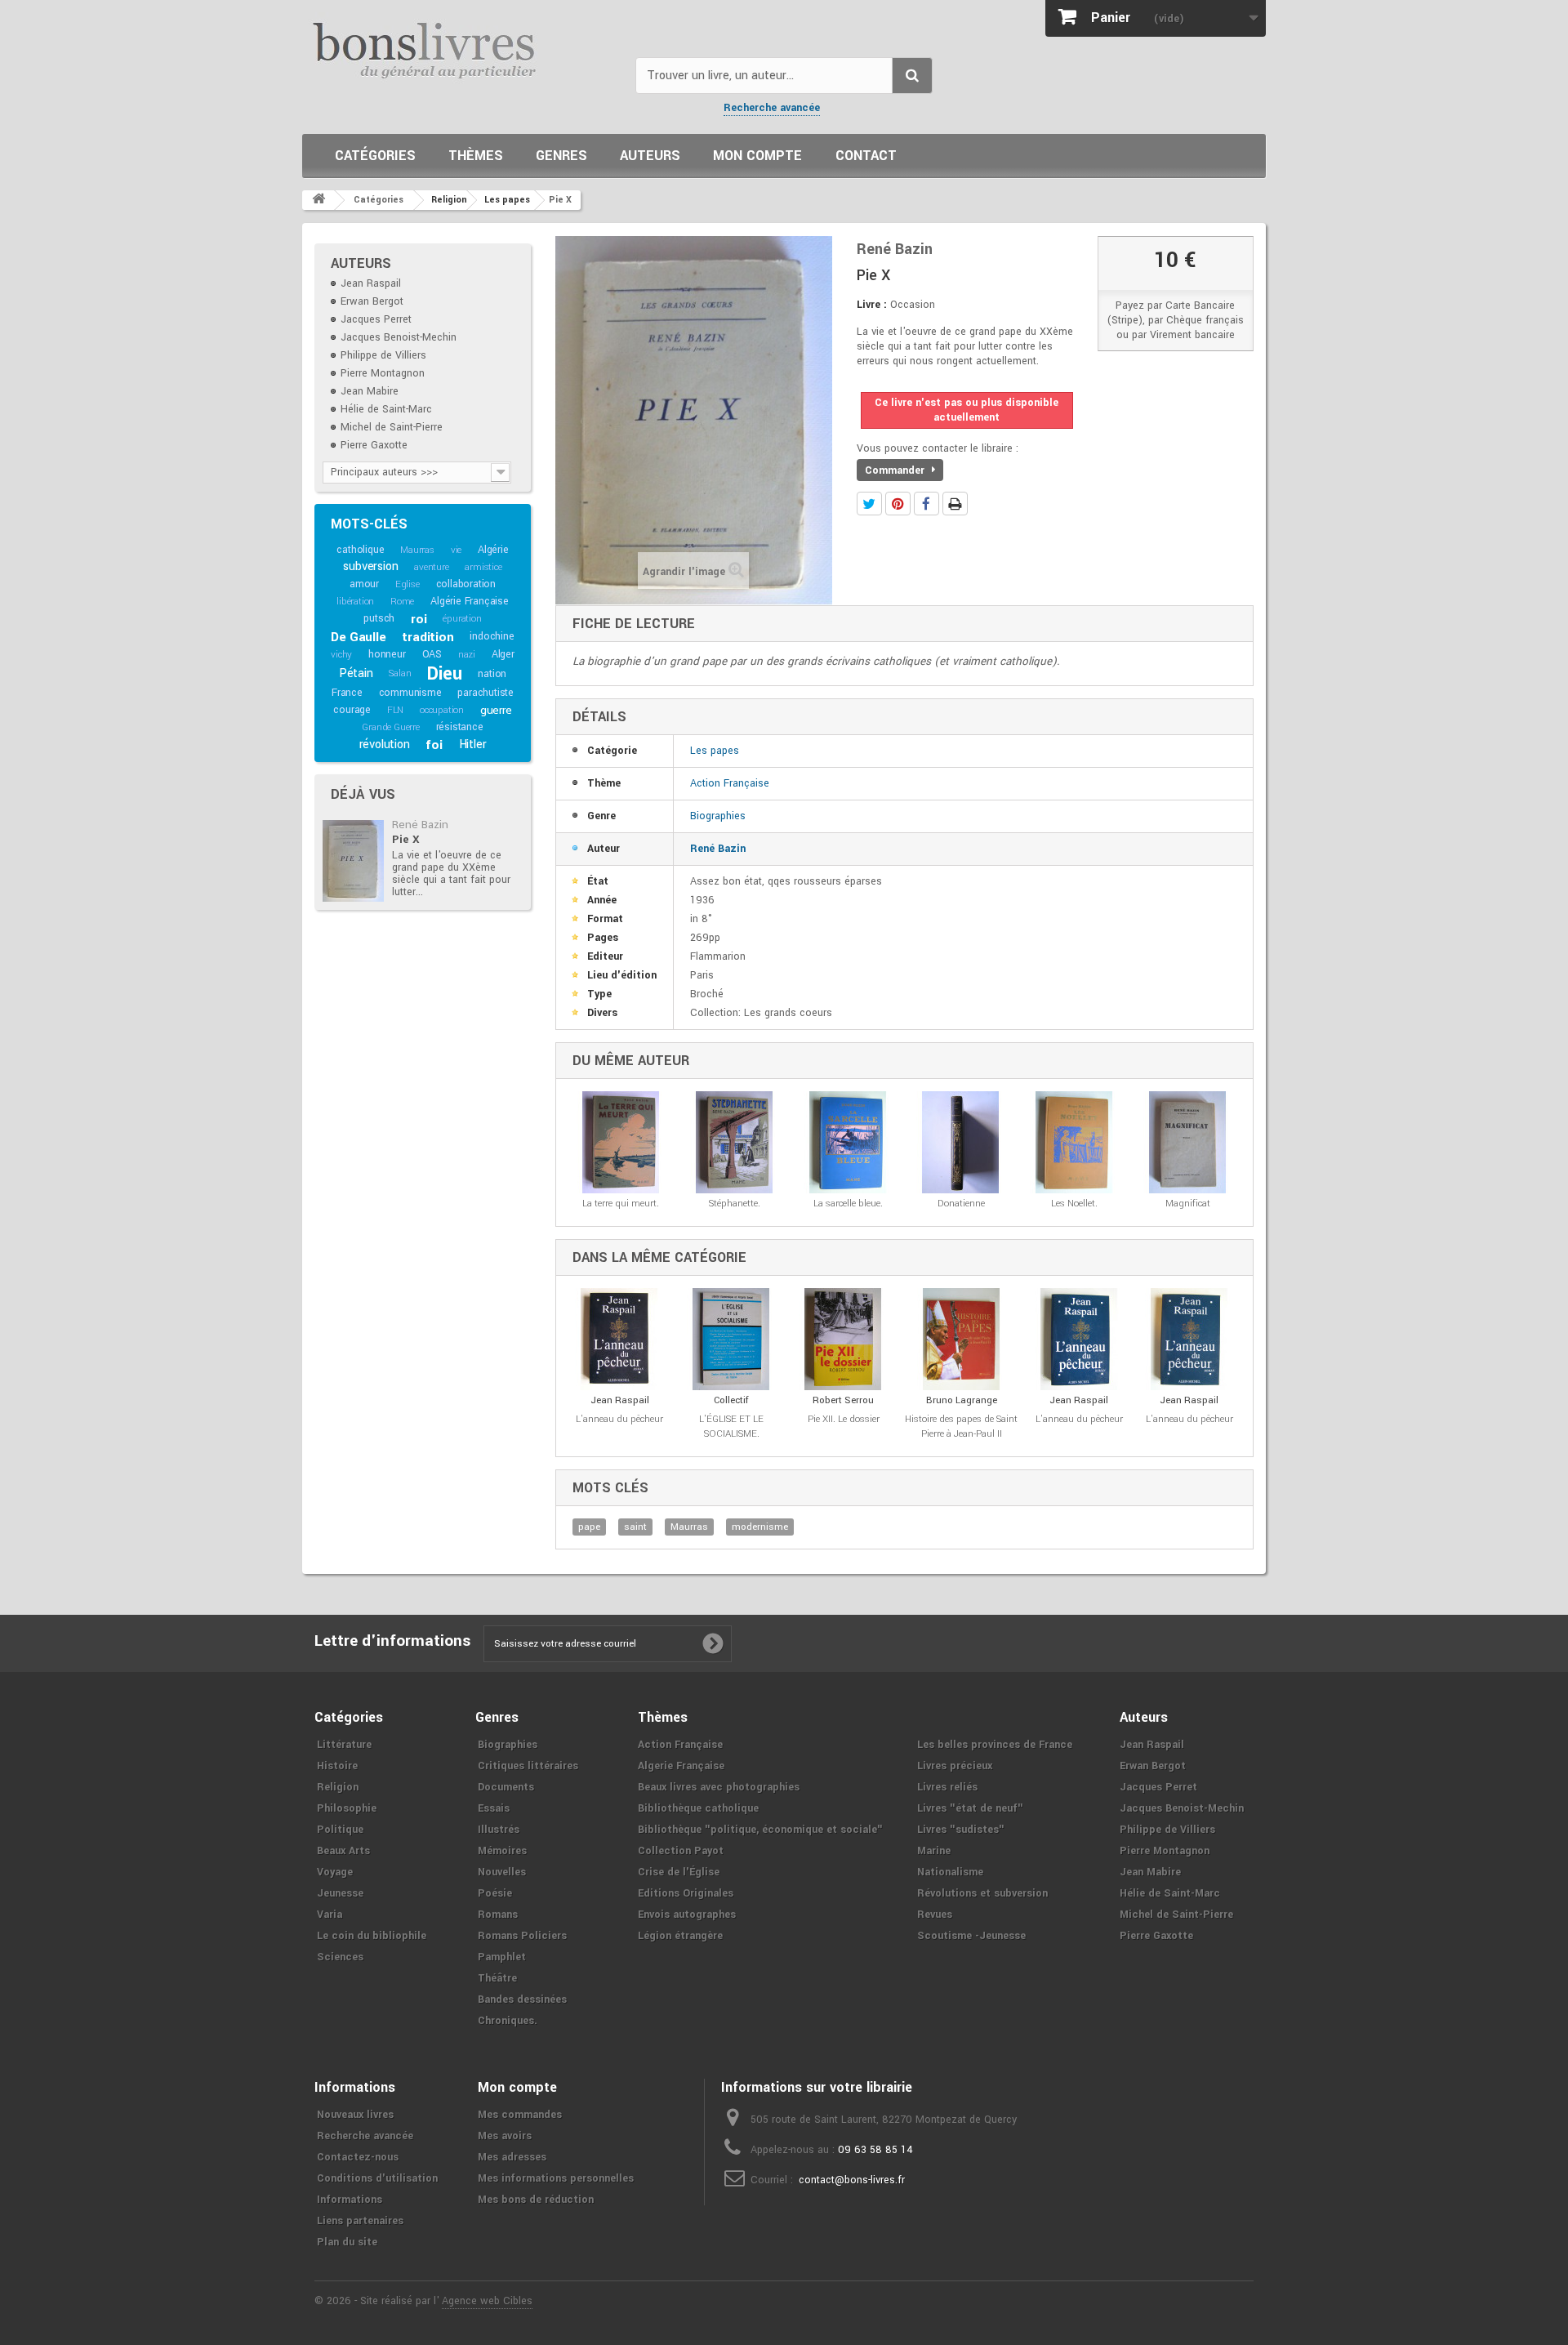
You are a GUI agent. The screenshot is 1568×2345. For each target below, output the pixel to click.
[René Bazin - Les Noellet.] (1074, 1142)
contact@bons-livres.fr (852, 2180)
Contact (866, 156)
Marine (934, 1851)
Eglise (408, 584)
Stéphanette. (735, 1204)
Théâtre (497, 1978)
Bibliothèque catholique (698, 1808)
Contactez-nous (358, 2157)
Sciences (340, 1957)
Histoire (337, 1766)
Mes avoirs (505, 2136)
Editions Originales (686, 1893)
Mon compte (757, 156)
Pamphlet (502, 1957)
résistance (460, 727)
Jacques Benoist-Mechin (399, 337)
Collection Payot (681, 1851)
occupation (442, 710)
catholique (360, 550)
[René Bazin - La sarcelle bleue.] (848, 1142)
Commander (896, 470)
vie (456, 550)
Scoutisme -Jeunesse (971, 1936)
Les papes (715, 751)
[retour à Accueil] (318, 200)
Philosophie (347, 1808)
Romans (498, 1915)
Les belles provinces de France (995, 1745)
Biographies (718, 816)
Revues (935, 1915)
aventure (431, 567)
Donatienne (961, 1204)
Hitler (473, 745)
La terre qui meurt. (621, 1204)
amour (364, 584)
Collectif (731, 1400)
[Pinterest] (898, 504)
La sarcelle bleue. (848, 1204)
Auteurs (650, 156)
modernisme (760, 1527)
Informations (350, 2200)
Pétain (356, 673)
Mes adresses (512, 2157)
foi (434, 745)
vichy (341, 655)
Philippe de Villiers (383, 355)
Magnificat (1188, 1204)
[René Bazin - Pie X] (353, 861)
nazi (467, 655)
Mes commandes (520, 2115)
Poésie (495, 1893)
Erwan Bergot (372, 301)
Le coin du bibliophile (372, 1936)
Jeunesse (340, 1893)
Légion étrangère (680, 1936)
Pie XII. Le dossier (844, 1419)
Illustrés (499, 1830)
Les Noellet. (1074, 1204)
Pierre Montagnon (383, 373)
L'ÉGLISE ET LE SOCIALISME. (731, 1427)
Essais (494, 1808)
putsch (379, 618)
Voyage (335, 1872)
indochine (492, 636)
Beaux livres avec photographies (719, 1787)
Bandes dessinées (522, 1999)
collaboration (466, 584)
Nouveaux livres (355, 2115)
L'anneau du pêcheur (619, 1419)
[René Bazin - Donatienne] (961, 1142)
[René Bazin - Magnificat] (1188, 1142)
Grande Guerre (390, 727)
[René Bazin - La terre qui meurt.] (621, 1142)
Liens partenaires (360, 2221)
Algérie (493, 550)
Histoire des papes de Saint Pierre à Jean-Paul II (961, 1427)
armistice (483, 567)
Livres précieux (955, 1766)
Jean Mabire (370, 391)
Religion (338, 1787)
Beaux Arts (343, 1851)
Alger (503, 654)
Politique (340, 1830)
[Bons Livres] (463, 49)
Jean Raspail (371, 283)
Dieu (444, 674)
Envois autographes (687, 1915)
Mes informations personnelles (556, 2178)
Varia (330, 1915)
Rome (402, 602)
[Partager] (927, 504)
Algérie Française (470, 601)
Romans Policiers (522, 1936)
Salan (400, 673)
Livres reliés (947, 1787)
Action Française (730, 783)
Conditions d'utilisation (377, 2178)
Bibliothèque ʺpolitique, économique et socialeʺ (760, 1830)
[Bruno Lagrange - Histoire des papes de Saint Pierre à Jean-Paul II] (961, 1339)
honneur (387, 654)
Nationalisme (950, 1872)
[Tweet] (869, 504)
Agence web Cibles (487, 2301)
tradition (428, 637)
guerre (496, 710)
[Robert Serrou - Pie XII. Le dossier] (843, 1339)
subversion (370, 566)
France (347, 693)
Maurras (417, 550)
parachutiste (486, 693)
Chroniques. (508, 2021)
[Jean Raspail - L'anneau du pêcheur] (619, 1339)
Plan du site (347, 2242)
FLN (395, 710)
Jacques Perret (376, 319)
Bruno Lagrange (962, 1400)
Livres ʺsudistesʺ (961, 1830)
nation (492, 674)
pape (589, 1527)
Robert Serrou (843, 1400)
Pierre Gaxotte (374, 445)
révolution (385, 745)
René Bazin (420, 825)
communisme (410, 693)
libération (355, 602)
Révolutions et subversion (982, 1893)
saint (635, 1527)
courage (352, 710)
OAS (432, 654)
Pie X (406, 839)
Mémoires (502, 1851)
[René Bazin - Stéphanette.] (735, 1142)
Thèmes (476, 156)
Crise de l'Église (679, 1872)
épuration (462, 619)
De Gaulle (358, 637)
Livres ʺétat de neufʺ (970, 1808)
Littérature (344, 1745)
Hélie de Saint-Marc (386, 409)
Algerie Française (681, 1766)
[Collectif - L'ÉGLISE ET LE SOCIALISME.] (731, 1339)
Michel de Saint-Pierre (392, 427)
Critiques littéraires (528, 1766)
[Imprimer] (955, 504)
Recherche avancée (772, 108)
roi (419, 619)
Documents (506, 1787)
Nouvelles (502, 1872)
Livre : (872, 305)
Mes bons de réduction (536, 2200)
